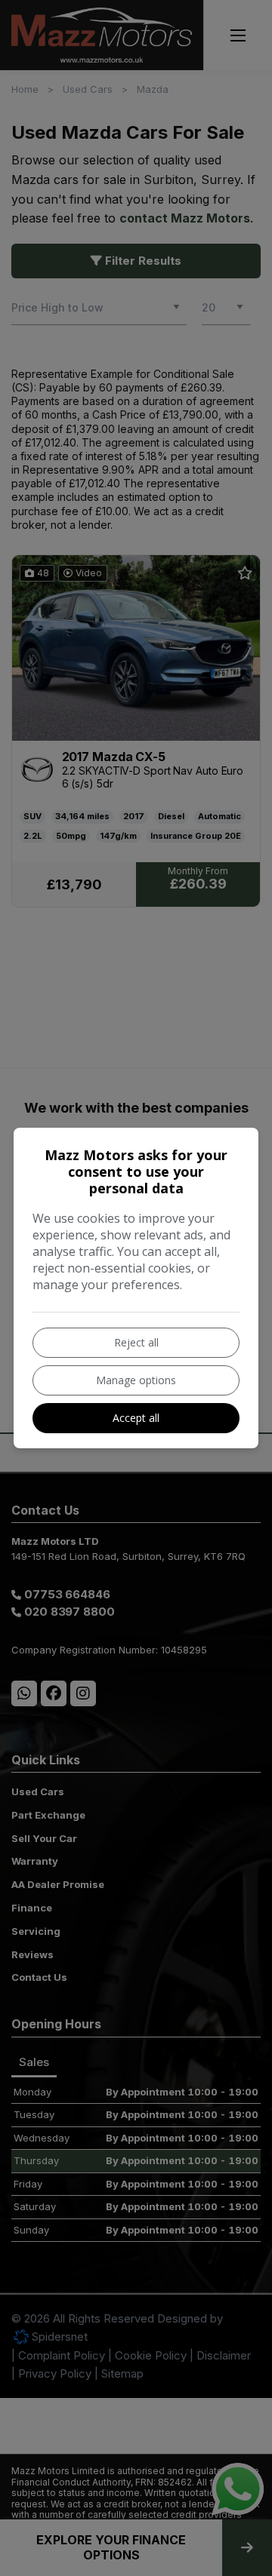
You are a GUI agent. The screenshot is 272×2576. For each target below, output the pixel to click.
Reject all (136, 1342)
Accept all (136, 1418)
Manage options (136, 1380)
